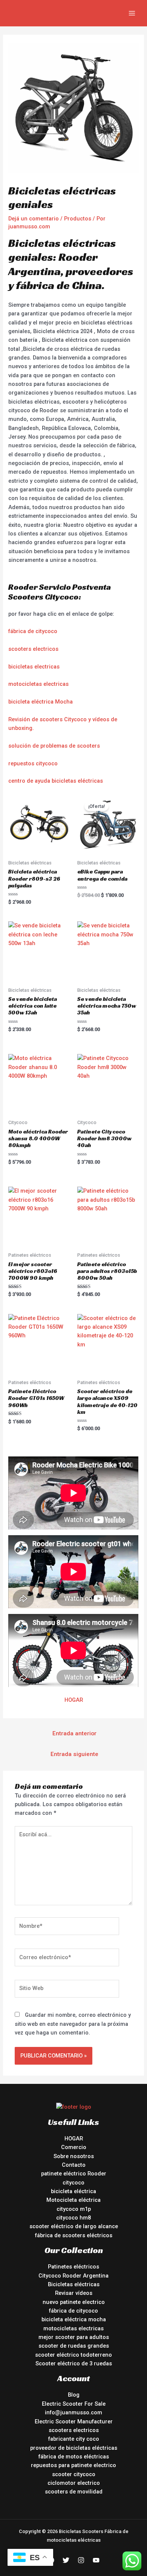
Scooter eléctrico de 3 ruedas (74, 2363)
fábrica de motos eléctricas (74, 2457)
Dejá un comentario (34, 219)
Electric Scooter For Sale (74, 2404)
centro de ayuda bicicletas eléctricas (56, 781)
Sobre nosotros (74, 2156)
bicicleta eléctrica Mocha (41, 702)
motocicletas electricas (38, 684)
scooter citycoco (74, 2474)
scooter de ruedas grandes (74, 2346)
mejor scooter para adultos (74, 2337)
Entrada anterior (74, 1733)
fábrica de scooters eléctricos (74, 2235)
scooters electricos (33, 649)
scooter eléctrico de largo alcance (74, 2226)
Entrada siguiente (74, 1754)
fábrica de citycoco (33, 631)
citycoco (73, 2183)
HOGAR (74, 1700)
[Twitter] (66, 2560)
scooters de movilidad (74, 2492)
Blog (74, 2395)
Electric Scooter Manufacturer (74, 2422)
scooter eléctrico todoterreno (73, 2355)
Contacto (74, 2165)
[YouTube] (96, 2560)
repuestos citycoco (33, 763)
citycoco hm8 (73, 2218)
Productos (78, 219)
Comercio (74, 2147)
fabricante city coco (74, 2439)
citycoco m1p (74, 2209)
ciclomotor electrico (74, 2483)
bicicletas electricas (34, 667)
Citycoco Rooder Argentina (73, 2276)
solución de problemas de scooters (54, 746)
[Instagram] (81, 2560)
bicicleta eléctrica (73, 2191)
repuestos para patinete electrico (73, 2465)
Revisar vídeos (74, 2293)
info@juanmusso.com (73, 2412)
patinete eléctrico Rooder (74, 2174)
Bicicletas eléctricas (74, 2284)
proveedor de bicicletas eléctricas (74, 2448)
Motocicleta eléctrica (73, 2200)
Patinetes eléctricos (73, 2267)
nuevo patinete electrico (74, 2302)
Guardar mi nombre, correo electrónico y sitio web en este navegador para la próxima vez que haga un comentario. (73, 2024)
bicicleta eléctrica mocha (74, 2319)
